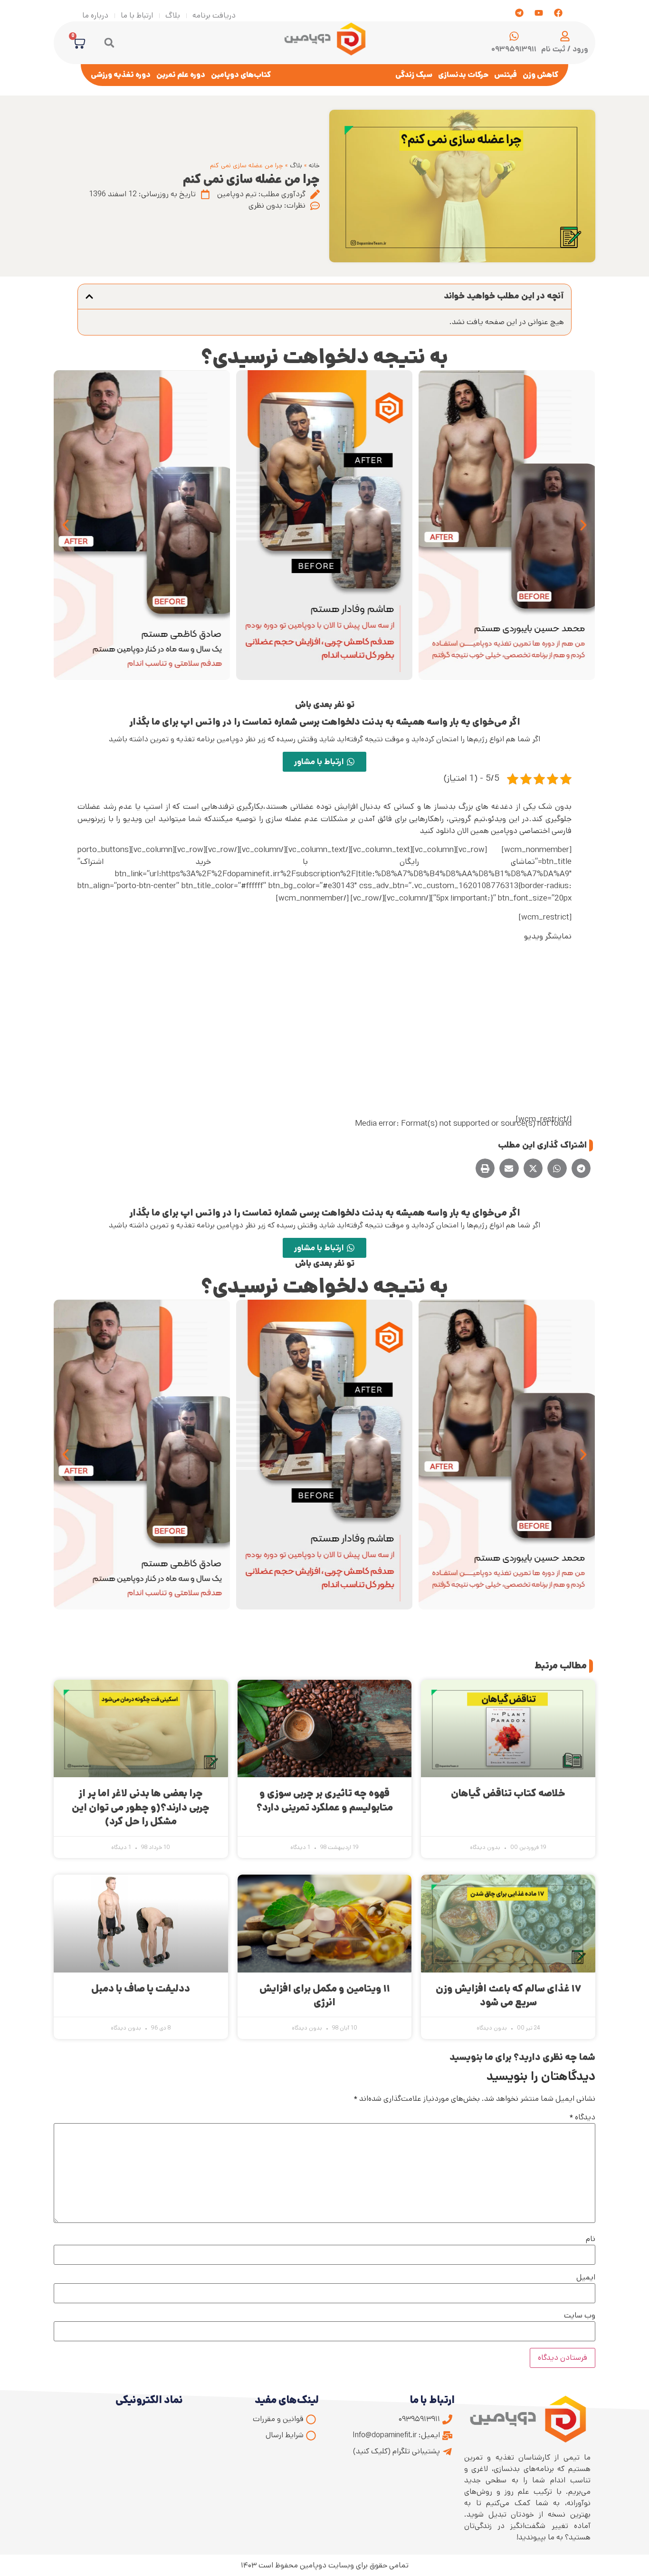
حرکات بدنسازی (463, 75)
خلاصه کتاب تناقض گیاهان (508, 1793)
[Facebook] (558, 13)
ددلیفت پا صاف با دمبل (141, 1989)
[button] (109, 43)
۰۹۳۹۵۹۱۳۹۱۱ (514, 49)
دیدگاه (582, 2117)
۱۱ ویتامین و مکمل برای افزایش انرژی (325, 1996)
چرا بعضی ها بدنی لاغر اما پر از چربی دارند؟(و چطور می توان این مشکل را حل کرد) (141, 1807)
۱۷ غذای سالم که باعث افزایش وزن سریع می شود (508, 1996)
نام (591, 2239)
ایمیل (586, 2278)
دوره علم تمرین (181, 75)
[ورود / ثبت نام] (565, 36)
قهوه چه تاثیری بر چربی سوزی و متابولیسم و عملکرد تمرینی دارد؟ (325, 1800)
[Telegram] (519, 13)
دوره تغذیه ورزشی (121, 75)
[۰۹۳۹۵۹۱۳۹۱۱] (514, 36)
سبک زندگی (414, 75)
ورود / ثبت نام (565, 49)
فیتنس (506, 75)
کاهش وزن (540, 75)
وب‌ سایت (580, 2316)
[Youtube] (539, 13)
